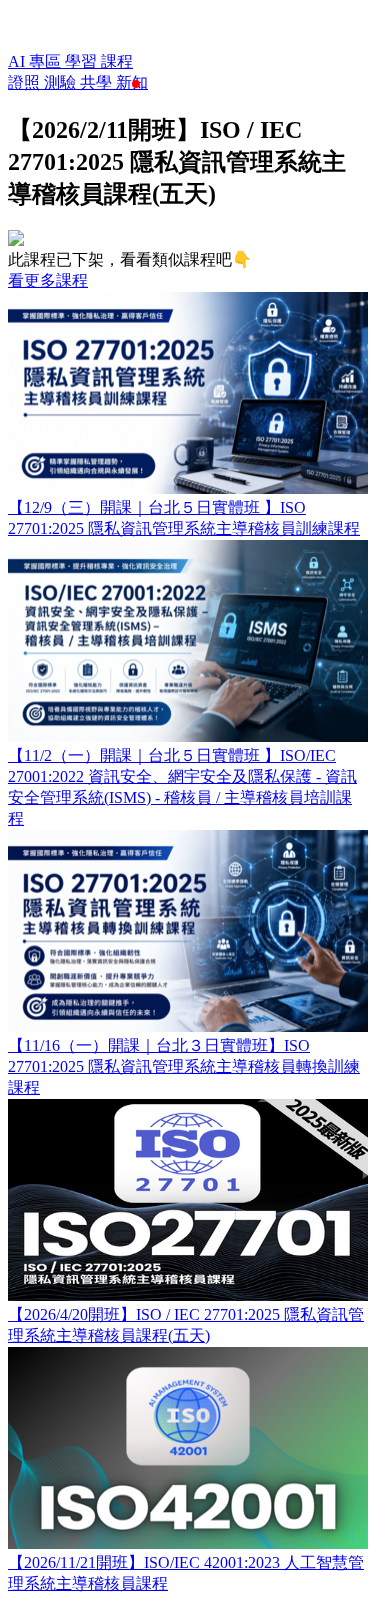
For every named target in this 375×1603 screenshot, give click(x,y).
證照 (26, 82)
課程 (117, 61)
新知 (132, 82)
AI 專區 (36, 61)
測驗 (62, 82)
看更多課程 (48, 280)
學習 (83, 61)
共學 (98, 82)
